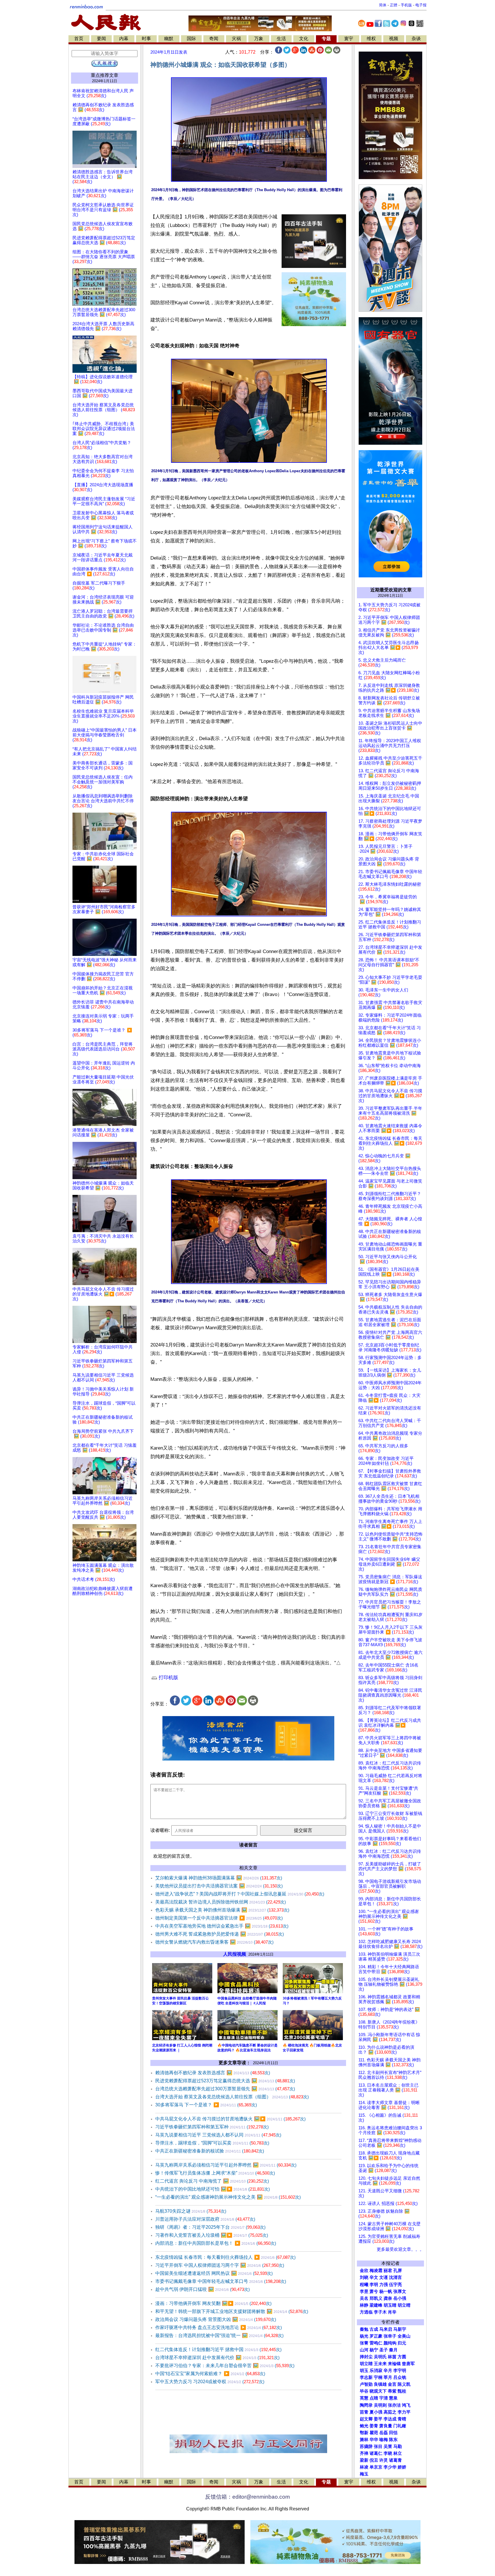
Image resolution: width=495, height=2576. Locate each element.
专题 (326, 39)
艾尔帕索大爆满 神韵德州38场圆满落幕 (219, 1878)
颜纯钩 (390, 2343)
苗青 (364, 2412)
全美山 (404, 2336)
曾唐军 (408, 2364)
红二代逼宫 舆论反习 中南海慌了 (212, 2181)
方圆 (402, 2357)
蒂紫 (392, 2391)
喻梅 (384, 2440)
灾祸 (236, 39)
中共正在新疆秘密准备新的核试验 (210, 2151)
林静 (364, 2305)
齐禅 (364, 2453)
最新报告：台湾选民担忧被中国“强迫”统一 (219, 2335)
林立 (398, 2453)
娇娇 (402, 2467)
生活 (281, 39)
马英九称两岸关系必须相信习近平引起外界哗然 (226, 2165)
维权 (371, 39)
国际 (191, 39)
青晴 (402, 2419)
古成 (374, 2329)
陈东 (393, 2440)
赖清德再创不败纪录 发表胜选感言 (213, 2073)
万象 (259, 39)
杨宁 (374, 2350)
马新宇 (400, 2329)
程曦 (364, 2285)
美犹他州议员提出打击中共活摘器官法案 (219, 1886)
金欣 (364, 2271)
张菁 (364, 2343)
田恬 (393, 2433)
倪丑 (374, 2460)
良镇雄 (380, 2384)
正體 (394, 5)
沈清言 (395, 2277)
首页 (79, 39)
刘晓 (364, 2277)
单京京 (376, 2467)
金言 (392, 2384)
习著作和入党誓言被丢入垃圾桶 (212, 2235)
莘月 (388, 2377)
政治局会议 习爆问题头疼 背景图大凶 (216, 2319)
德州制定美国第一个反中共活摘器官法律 (219, 1918)
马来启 (386, 2329)
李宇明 (400, 2371)
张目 (378, 2446)
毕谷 (364, 2391)
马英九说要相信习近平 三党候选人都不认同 (218, 2135)
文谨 (384, 2277)
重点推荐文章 (105, 75)
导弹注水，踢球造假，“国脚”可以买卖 (212, 2143)
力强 (384, 2285)
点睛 (374, 2398)
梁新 (364, 2460)
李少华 (390, 2467)
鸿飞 (406, 2405)
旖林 (364, 2440)
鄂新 (364, 2433)
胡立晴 (404, 2305)
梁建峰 (376, 2305)
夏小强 (376, 2412)
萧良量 (386, 2426)
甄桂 (402, 2391)
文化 (304, 39)
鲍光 (364, 2426)
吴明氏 (380, 2357)
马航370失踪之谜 (191, 2211)
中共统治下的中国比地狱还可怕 (213, 2189)
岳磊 (384, 2433)
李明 (374, 2285)
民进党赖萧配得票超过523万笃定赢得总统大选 (225, 2081)
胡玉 (364, 2371)
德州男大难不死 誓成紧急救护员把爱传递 (220, 1934)
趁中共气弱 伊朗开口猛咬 (203, 2289)
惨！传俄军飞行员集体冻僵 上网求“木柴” (215, 2173)
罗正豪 (376, 2336)
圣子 (384, 2350)
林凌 (364, 2467)
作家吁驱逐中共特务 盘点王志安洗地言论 (219, 2327)
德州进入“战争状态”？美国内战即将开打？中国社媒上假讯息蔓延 (240, 1894)
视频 (394, 39)
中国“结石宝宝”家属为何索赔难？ (210, 2374)
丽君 (388, 2271)
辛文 (374, 2277)
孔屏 (398, 2271)
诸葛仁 (376, 2453)
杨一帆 (386, 2291)
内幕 (124, 39)
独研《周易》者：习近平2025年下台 (210, 2227)
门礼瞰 (400, 2426)
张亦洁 (394, 2405)
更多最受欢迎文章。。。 (400, 2249)
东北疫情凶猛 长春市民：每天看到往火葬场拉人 (225, 2257)
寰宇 (349, 39)
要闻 (101, 39)
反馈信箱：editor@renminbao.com (247, 2497)
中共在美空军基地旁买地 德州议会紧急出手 (222, 1926)
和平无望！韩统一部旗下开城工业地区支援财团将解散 (232, 2311)
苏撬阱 (366, 2446)
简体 (383, 5)
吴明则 (380, 2405)
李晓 (388, 2453)
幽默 (169, 39)
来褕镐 (394, 2364)
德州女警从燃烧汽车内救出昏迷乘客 (214, 1942)
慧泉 (393, 2398)
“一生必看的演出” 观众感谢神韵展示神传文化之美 (228, 2197)
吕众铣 (400, 2377)
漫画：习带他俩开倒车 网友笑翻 (213, 2303)
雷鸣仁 (376, 2343)
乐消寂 (376, 2371)
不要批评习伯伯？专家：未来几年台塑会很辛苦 (225, 2366)
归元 (402, 2343)
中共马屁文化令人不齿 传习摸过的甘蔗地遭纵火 (230, 2119)
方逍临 (366, 2312)
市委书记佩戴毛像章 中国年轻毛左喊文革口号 (221, 2281)
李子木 (380, 2312)
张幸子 (390, 2336)
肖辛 (392, 2312)
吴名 (364, 2298)
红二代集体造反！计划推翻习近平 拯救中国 (218, 2349)
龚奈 (388, 2298)
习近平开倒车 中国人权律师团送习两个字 (220, 2265)
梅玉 (364, 2474)
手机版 (406, 5)
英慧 (364, 2398)
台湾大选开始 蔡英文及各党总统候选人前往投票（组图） (232, 2097)
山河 (364, 2350)
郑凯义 (376, 2298)
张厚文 (400, 2291)
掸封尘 (366, 2357)
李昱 (364, 2291)
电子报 (421, 5)
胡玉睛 (390, 2305)
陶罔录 (366, 2405)
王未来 (380, 2364)
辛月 (388, 2371)
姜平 (378, 2419)
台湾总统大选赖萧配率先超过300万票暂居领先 (225, 2089)
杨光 (364, 2336)
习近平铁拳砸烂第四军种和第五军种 (212, 2127)
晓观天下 (378, 2391)
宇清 (384, 2398)
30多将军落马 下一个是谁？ (206, 2105)
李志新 (366, 2377)
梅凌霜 (376, 2271)
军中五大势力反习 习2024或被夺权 (210, 2382)
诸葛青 (395, 2460)
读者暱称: (160, 1830)
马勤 (398, 2446)
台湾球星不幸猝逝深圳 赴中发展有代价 (217, 2358)
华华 (374, 2440)
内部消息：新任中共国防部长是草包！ (216, 2243)
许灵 (384, 2460)
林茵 (392, 2357)
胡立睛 (366, 2364)
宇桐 (378, 2377)
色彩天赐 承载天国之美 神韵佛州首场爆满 (222, 1910)
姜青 (374, 2426)
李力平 (404, 2412)
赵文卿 (366, 2419)
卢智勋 (366, 2384)
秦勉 (364, 2329)
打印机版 (168, 1678)
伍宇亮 (395, 2285)
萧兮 (374, 2291)
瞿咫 (374, 2433)
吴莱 (388, 2446)
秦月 (393, 2350)
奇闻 (214, 39)
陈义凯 (404, 2384)
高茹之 (390, 2412)
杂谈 (416, 39)
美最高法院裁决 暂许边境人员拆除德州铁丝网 (221, 1902)
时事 (146, 39)
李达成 (390, 2419)
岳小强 (400, 2298)
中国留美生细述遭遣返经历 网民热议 (214, 2273)
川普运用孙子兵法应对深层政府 (205, 2219)
